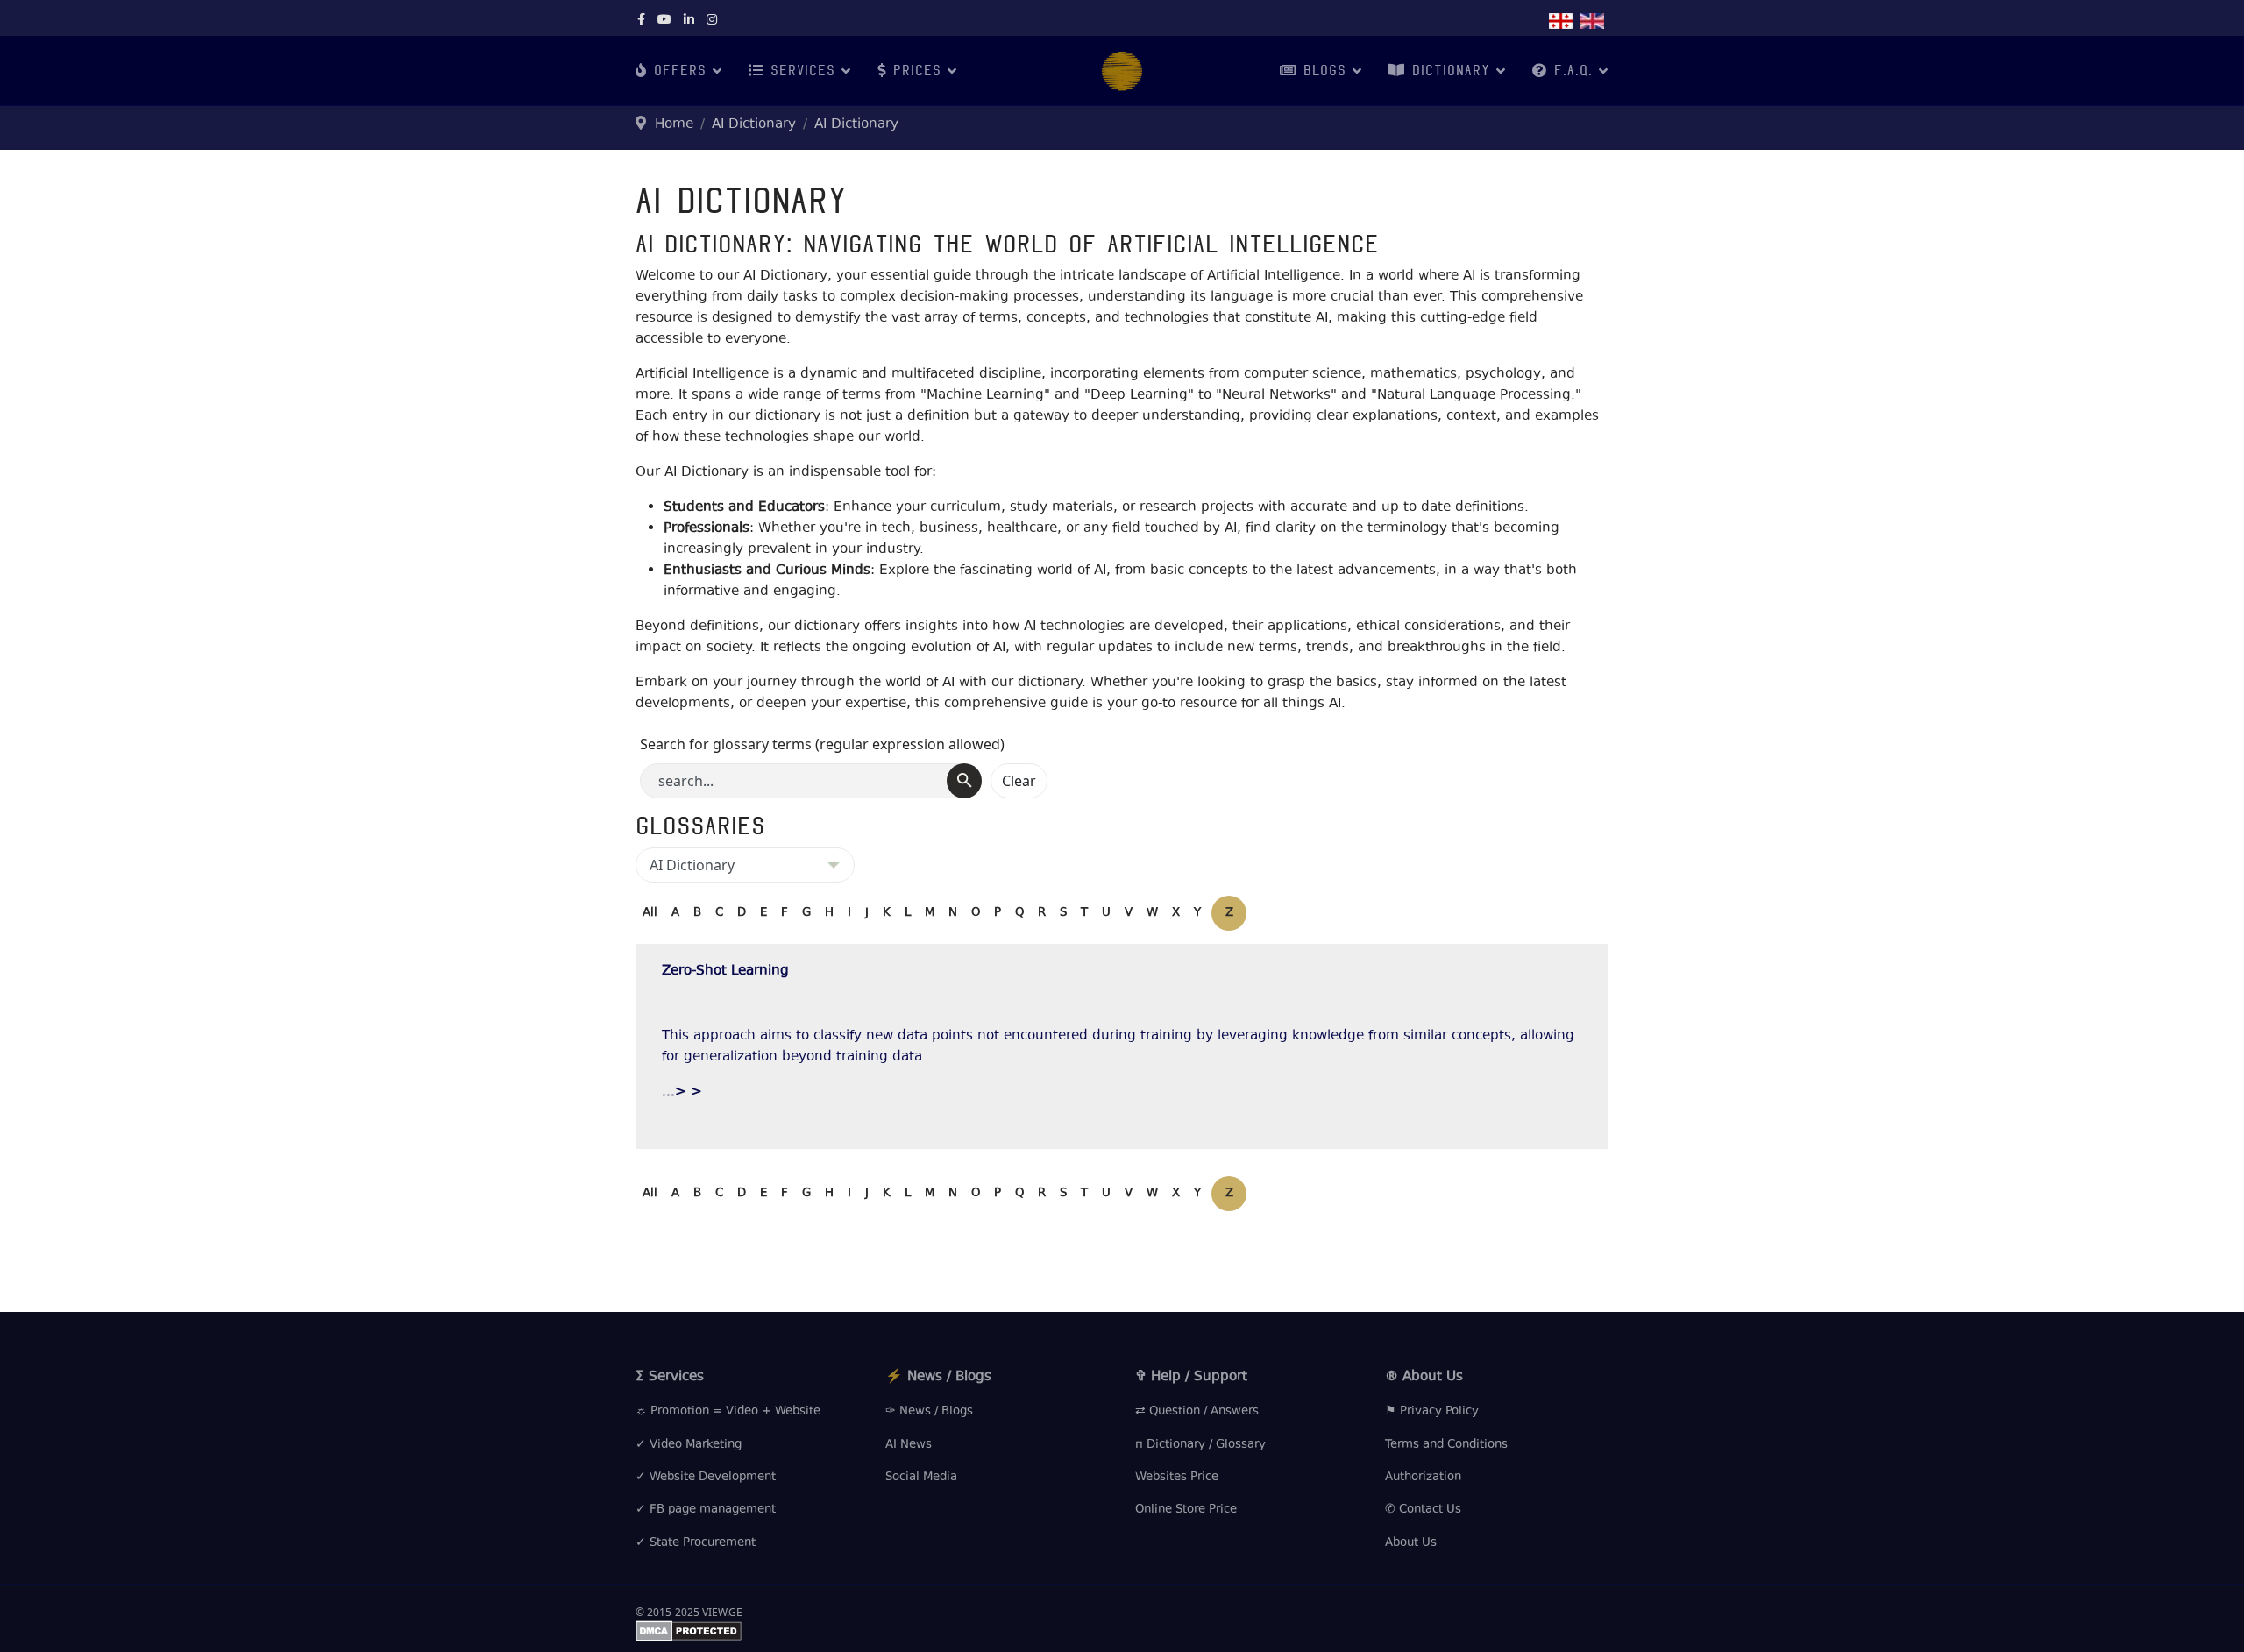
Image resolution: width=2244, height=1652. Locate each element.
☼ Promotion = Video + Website (728, 1412)
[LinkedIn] (689, 21)
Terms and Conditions (1446, 1445)
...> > (682, 1092)
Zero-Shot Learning (725, 971)
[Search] (964, 781)
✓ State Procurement (696, 1543)
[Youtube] (664, 21)
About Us (1411, 1543)
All (650, 913)
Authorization (1423, 1478)
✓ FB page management (706, 1510)
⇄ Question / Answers (1197, 1412)
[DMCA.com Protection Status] (1122, 1631)
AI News (909, 1445)
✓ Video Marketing (689, 1445)
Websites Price (1177, 1478)
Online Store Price (1186, 1510)
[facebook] (641, 21)
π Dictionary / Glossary (1200, 1445)
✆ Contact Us (1423, 1510)
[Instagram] (712, 21)
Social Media (921, 1478)
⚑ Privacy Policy (1432, 1412)
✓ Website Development (706, 1478)
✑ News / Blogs (929, 1412)
